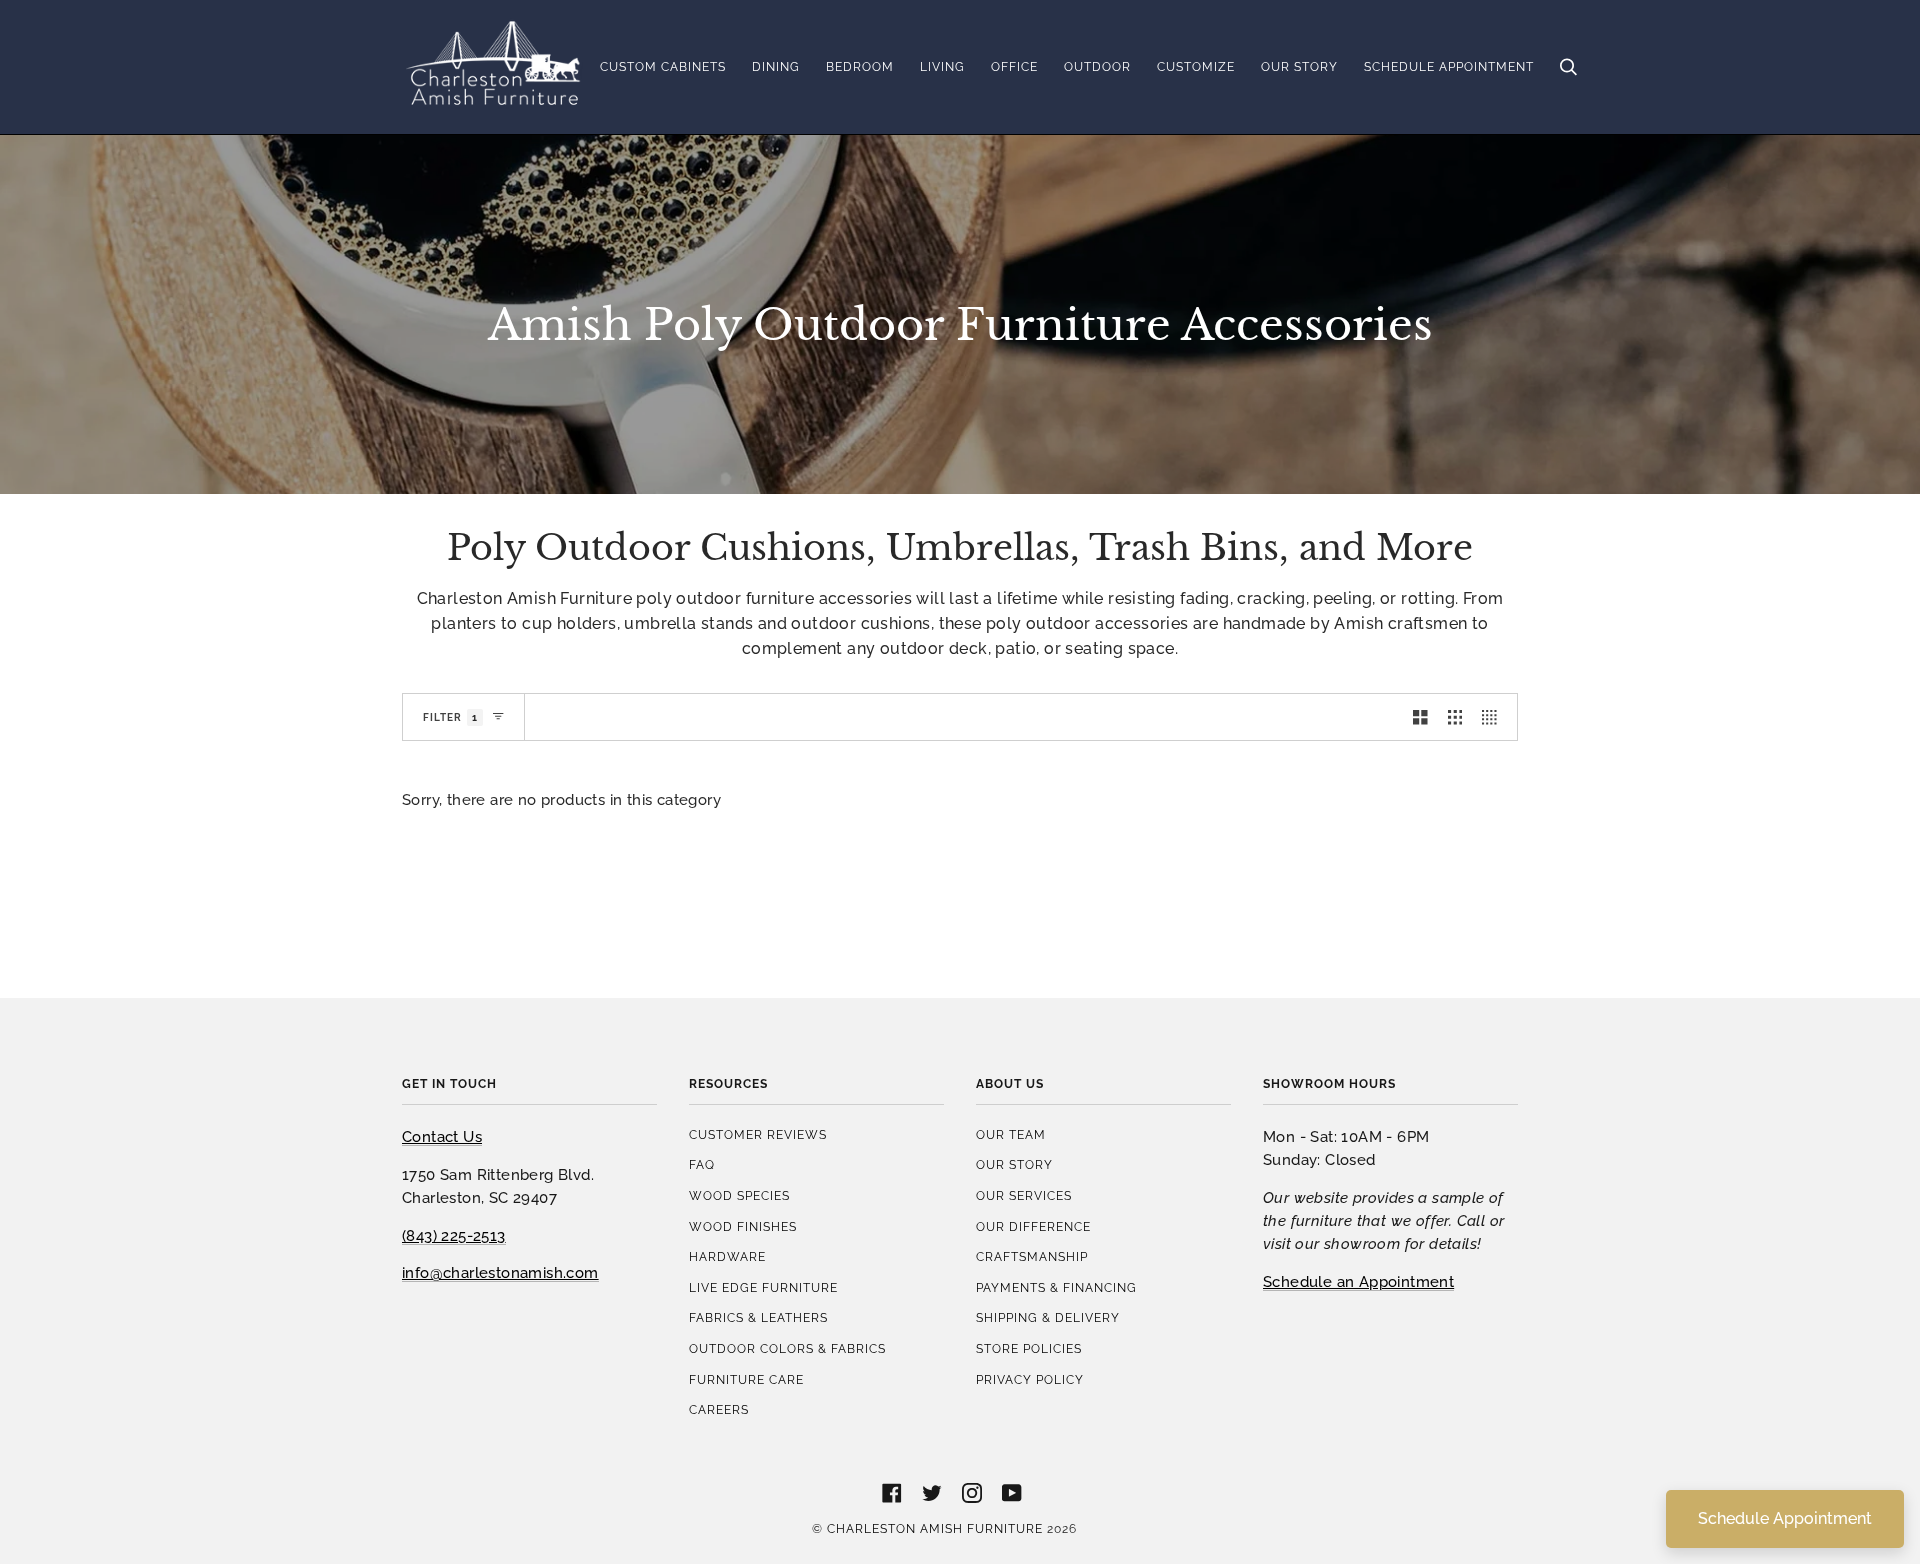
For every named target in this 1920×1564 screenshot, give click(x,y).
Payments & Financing (1056, 1287)
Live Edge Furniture (763, 1287)
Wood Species (739, 1195)
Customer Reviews (758, 1134)
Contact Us (442, 1136)
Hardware (727, 1256)
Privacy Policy (1030, 1379)
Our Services (1024, 1195)
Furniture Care (746, 1379)
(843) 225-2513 (454, 1235)
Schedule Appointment (1785, 1518)
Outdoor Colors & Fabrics (787, 1348)
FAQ (702, 1164)
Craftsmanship (1032, 1256)
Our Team (1011, 1134)
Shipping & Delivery (1048, 1317)
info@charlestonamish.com (500, 1272)
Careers (719, 1409)
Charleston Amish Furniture (935, 1528)
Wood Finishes (743, 1226)
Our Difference (1033, 1226)
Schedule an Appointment (1358, 1281)
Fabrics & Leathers (758, 1317)
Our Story (1014, 1164)
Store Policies (1029, 1348)
